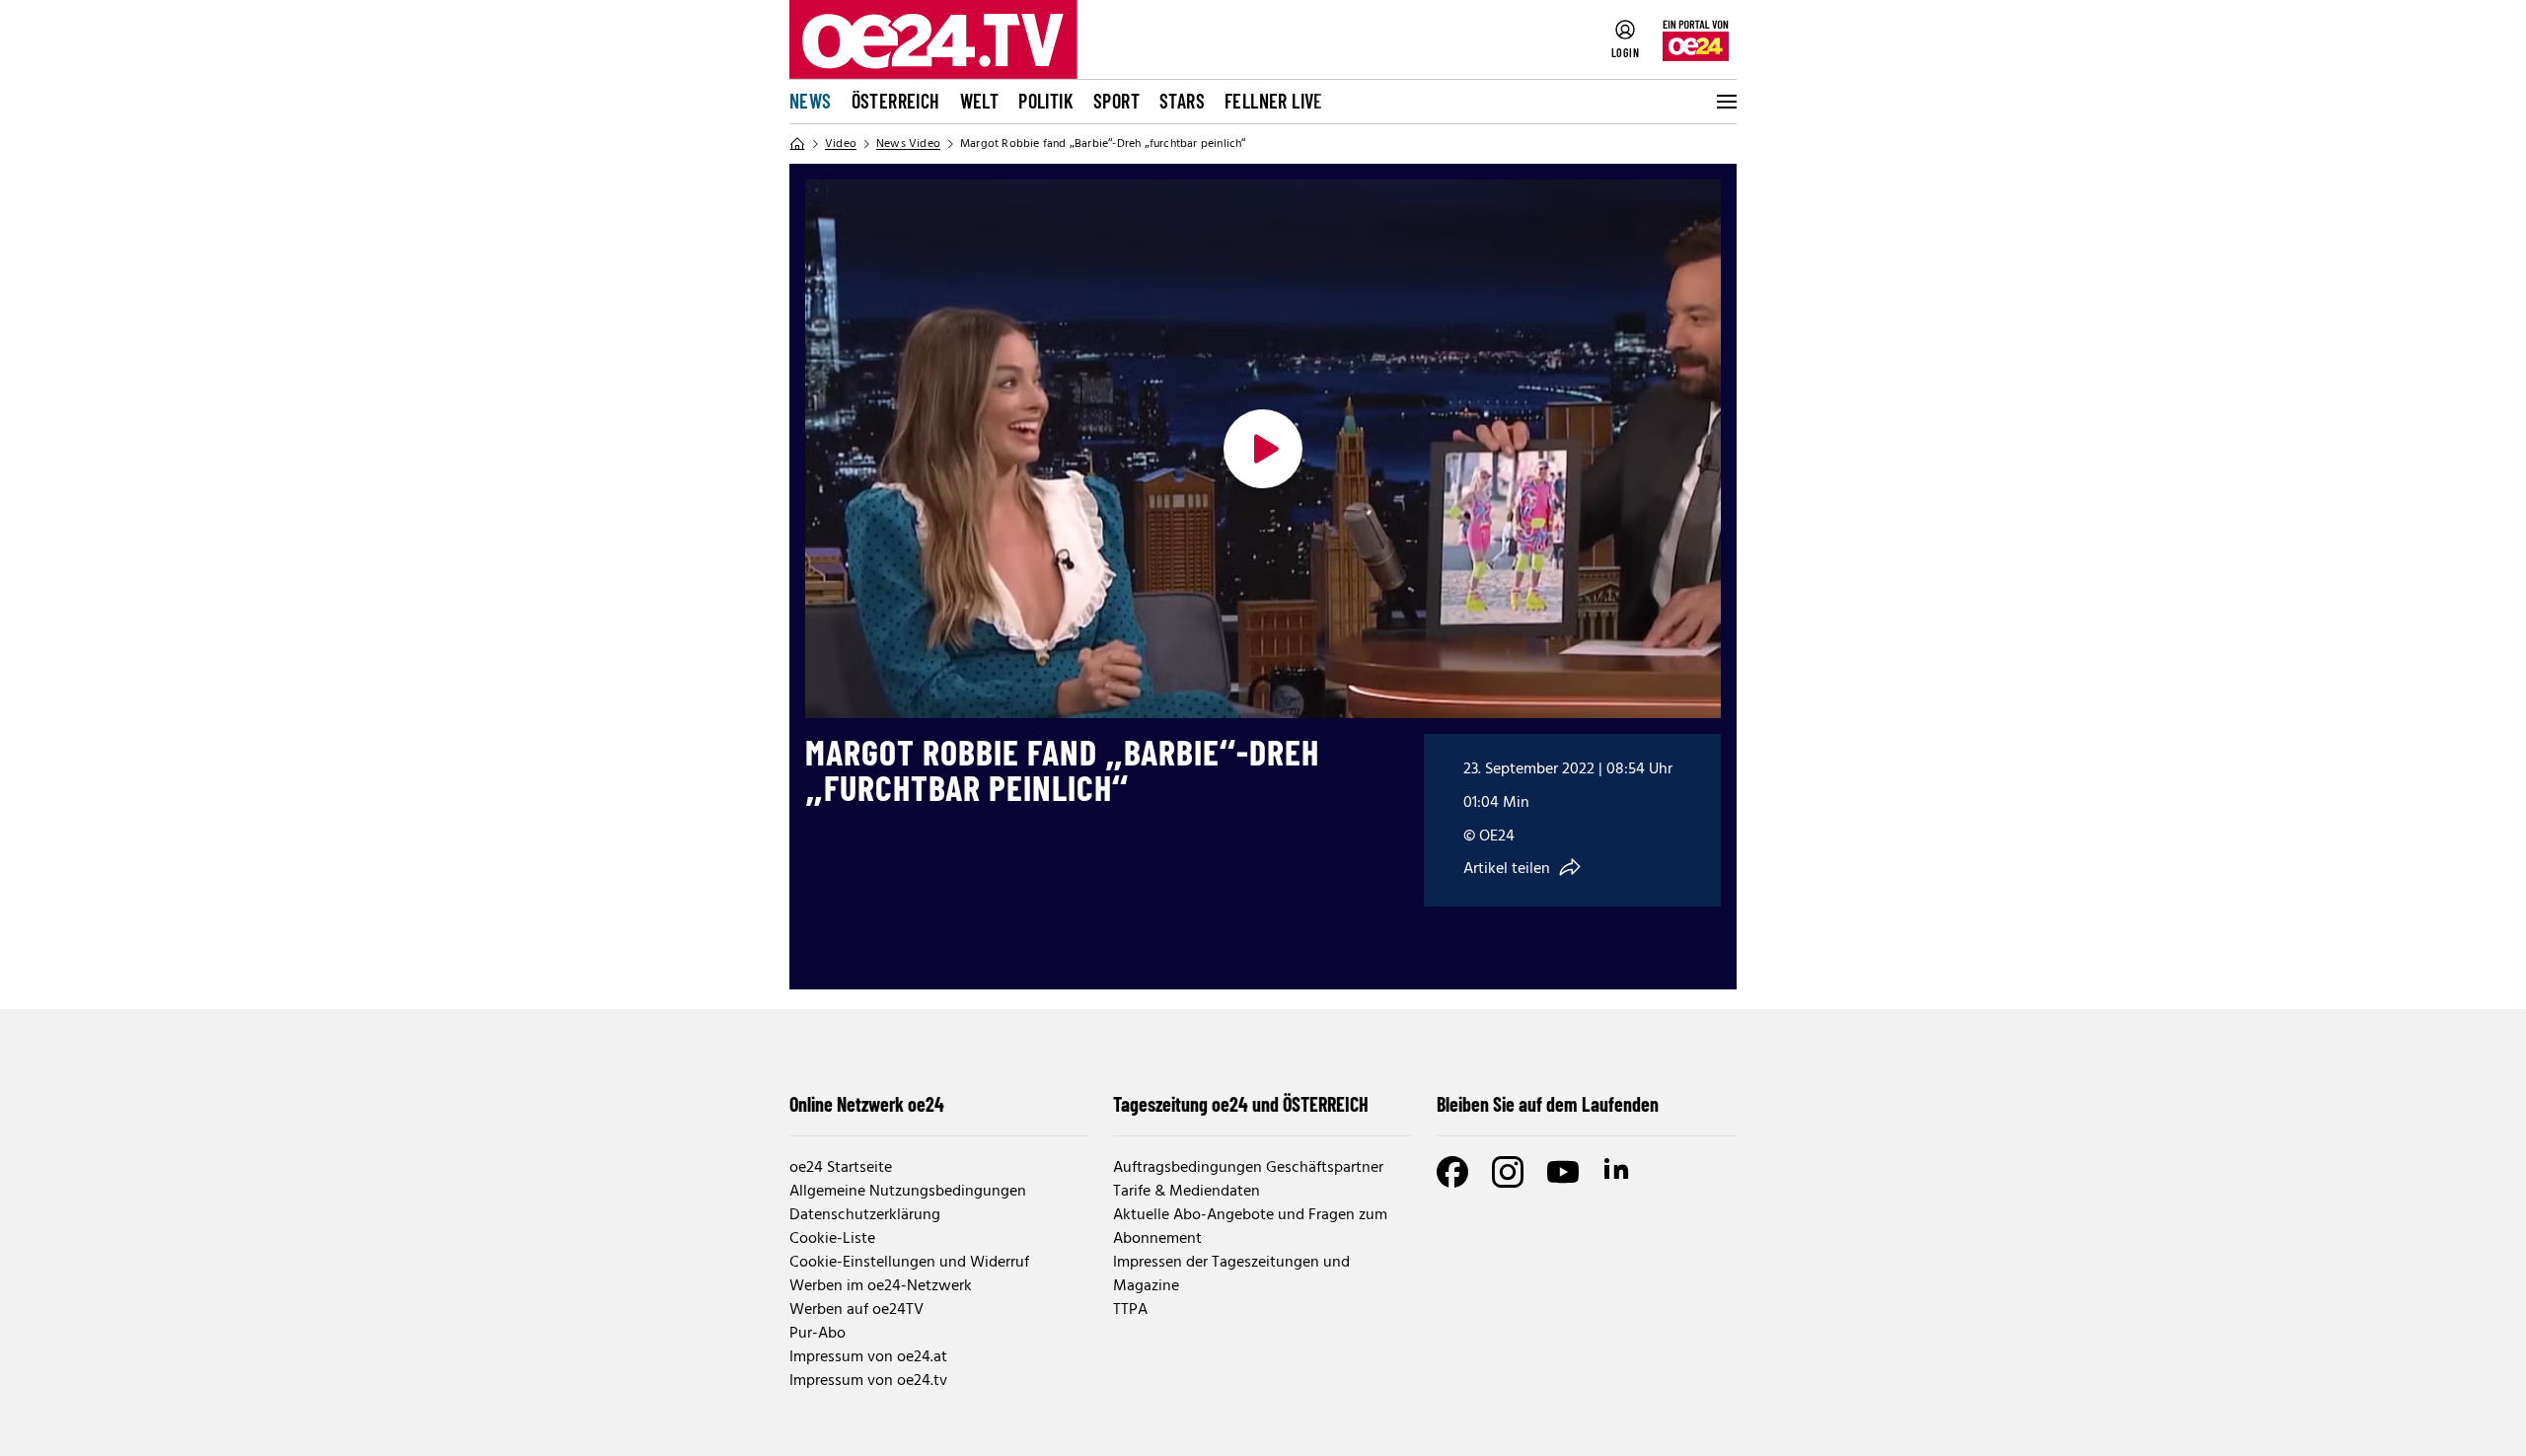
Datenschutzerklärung (865, 1215)
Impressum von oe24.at (868, 1357)
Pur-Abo (817, 1334)
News (811, 101)
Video (841, 144)
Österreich (896, 101)
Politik (1046, 101)
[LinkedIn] (1618, 1172)
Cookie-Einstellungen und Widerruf (909, 1263)
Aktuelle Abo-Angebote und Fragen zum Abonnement (1250, 1227)
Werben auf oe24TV (856, 1310)
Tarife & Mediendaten (1187, 1192)
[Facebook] (1452, 1172)
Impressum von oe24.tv (868, 1381)
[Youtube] (1563, 1172)
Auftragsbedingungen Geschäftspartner (1248, 1168)
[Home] (797, 144)
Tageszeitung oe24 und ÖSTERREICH (1241, 1104)
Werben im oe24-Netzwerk (881, 1286)
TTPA (1130, 1310)
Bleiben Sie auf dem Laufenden (1548, 1104)
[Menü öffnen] (1725, 102)
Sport (1116, 101)
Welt (980, 101)
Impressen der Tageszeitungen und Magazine (1231, 1274)
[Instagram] (1508, 1172)
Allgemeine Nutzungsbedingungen (908, 1192)
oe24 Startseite (841, 1168)
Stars (1182, 101)
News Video (908, 144)
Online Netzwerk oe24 (867, 1104)
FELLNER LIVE (1274, 101)
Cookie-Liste (832, 1239)
